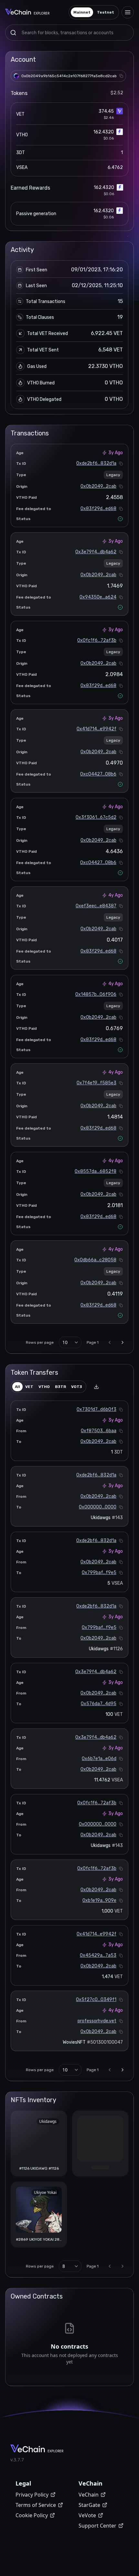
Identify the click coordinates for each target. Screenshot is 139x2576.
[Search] (13, 33)
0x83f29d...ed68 (98, 509)
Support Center (97, 2526)
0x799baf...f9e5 (99, 1573)
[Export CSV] (96, 1387)
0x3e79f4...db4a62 (96, 552)
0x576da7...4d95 (99, 1704)
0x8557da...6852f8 (96, 1171)
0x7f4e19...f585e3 (96, 1083)
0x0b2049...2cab (98, 486)
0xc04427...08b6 (98, 774)
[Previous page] (110, 1342)
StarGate (89, 2505)
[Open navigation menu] (128, 12)
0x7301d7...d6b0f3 (96, 1409)
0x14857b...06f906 (96, 994)
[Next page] (123, 1342)
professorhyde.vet (97, 2021)
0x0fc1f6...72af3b (97, 640)
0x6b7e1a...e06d (99, 1759)
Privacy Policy (32, 2495)
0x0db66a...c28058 (95, 1260)
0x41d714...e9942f (96, 729)
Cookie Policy (32, 2515)
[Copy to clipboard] (121, 76)
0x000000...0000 (98, 1507)
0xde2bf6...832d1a (96, 463)
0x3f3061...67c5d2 (96, 817)
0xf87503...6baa (99, 1431)
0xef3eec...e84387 (96, 906)
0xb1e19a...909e (99, 1900)
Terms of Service (36, 2505)
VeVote (87, 2515)
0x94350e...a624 (98, 597)
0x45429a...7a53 (98, 1955)
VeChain (89, 2495)
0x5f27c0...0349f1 (96, 2000)
